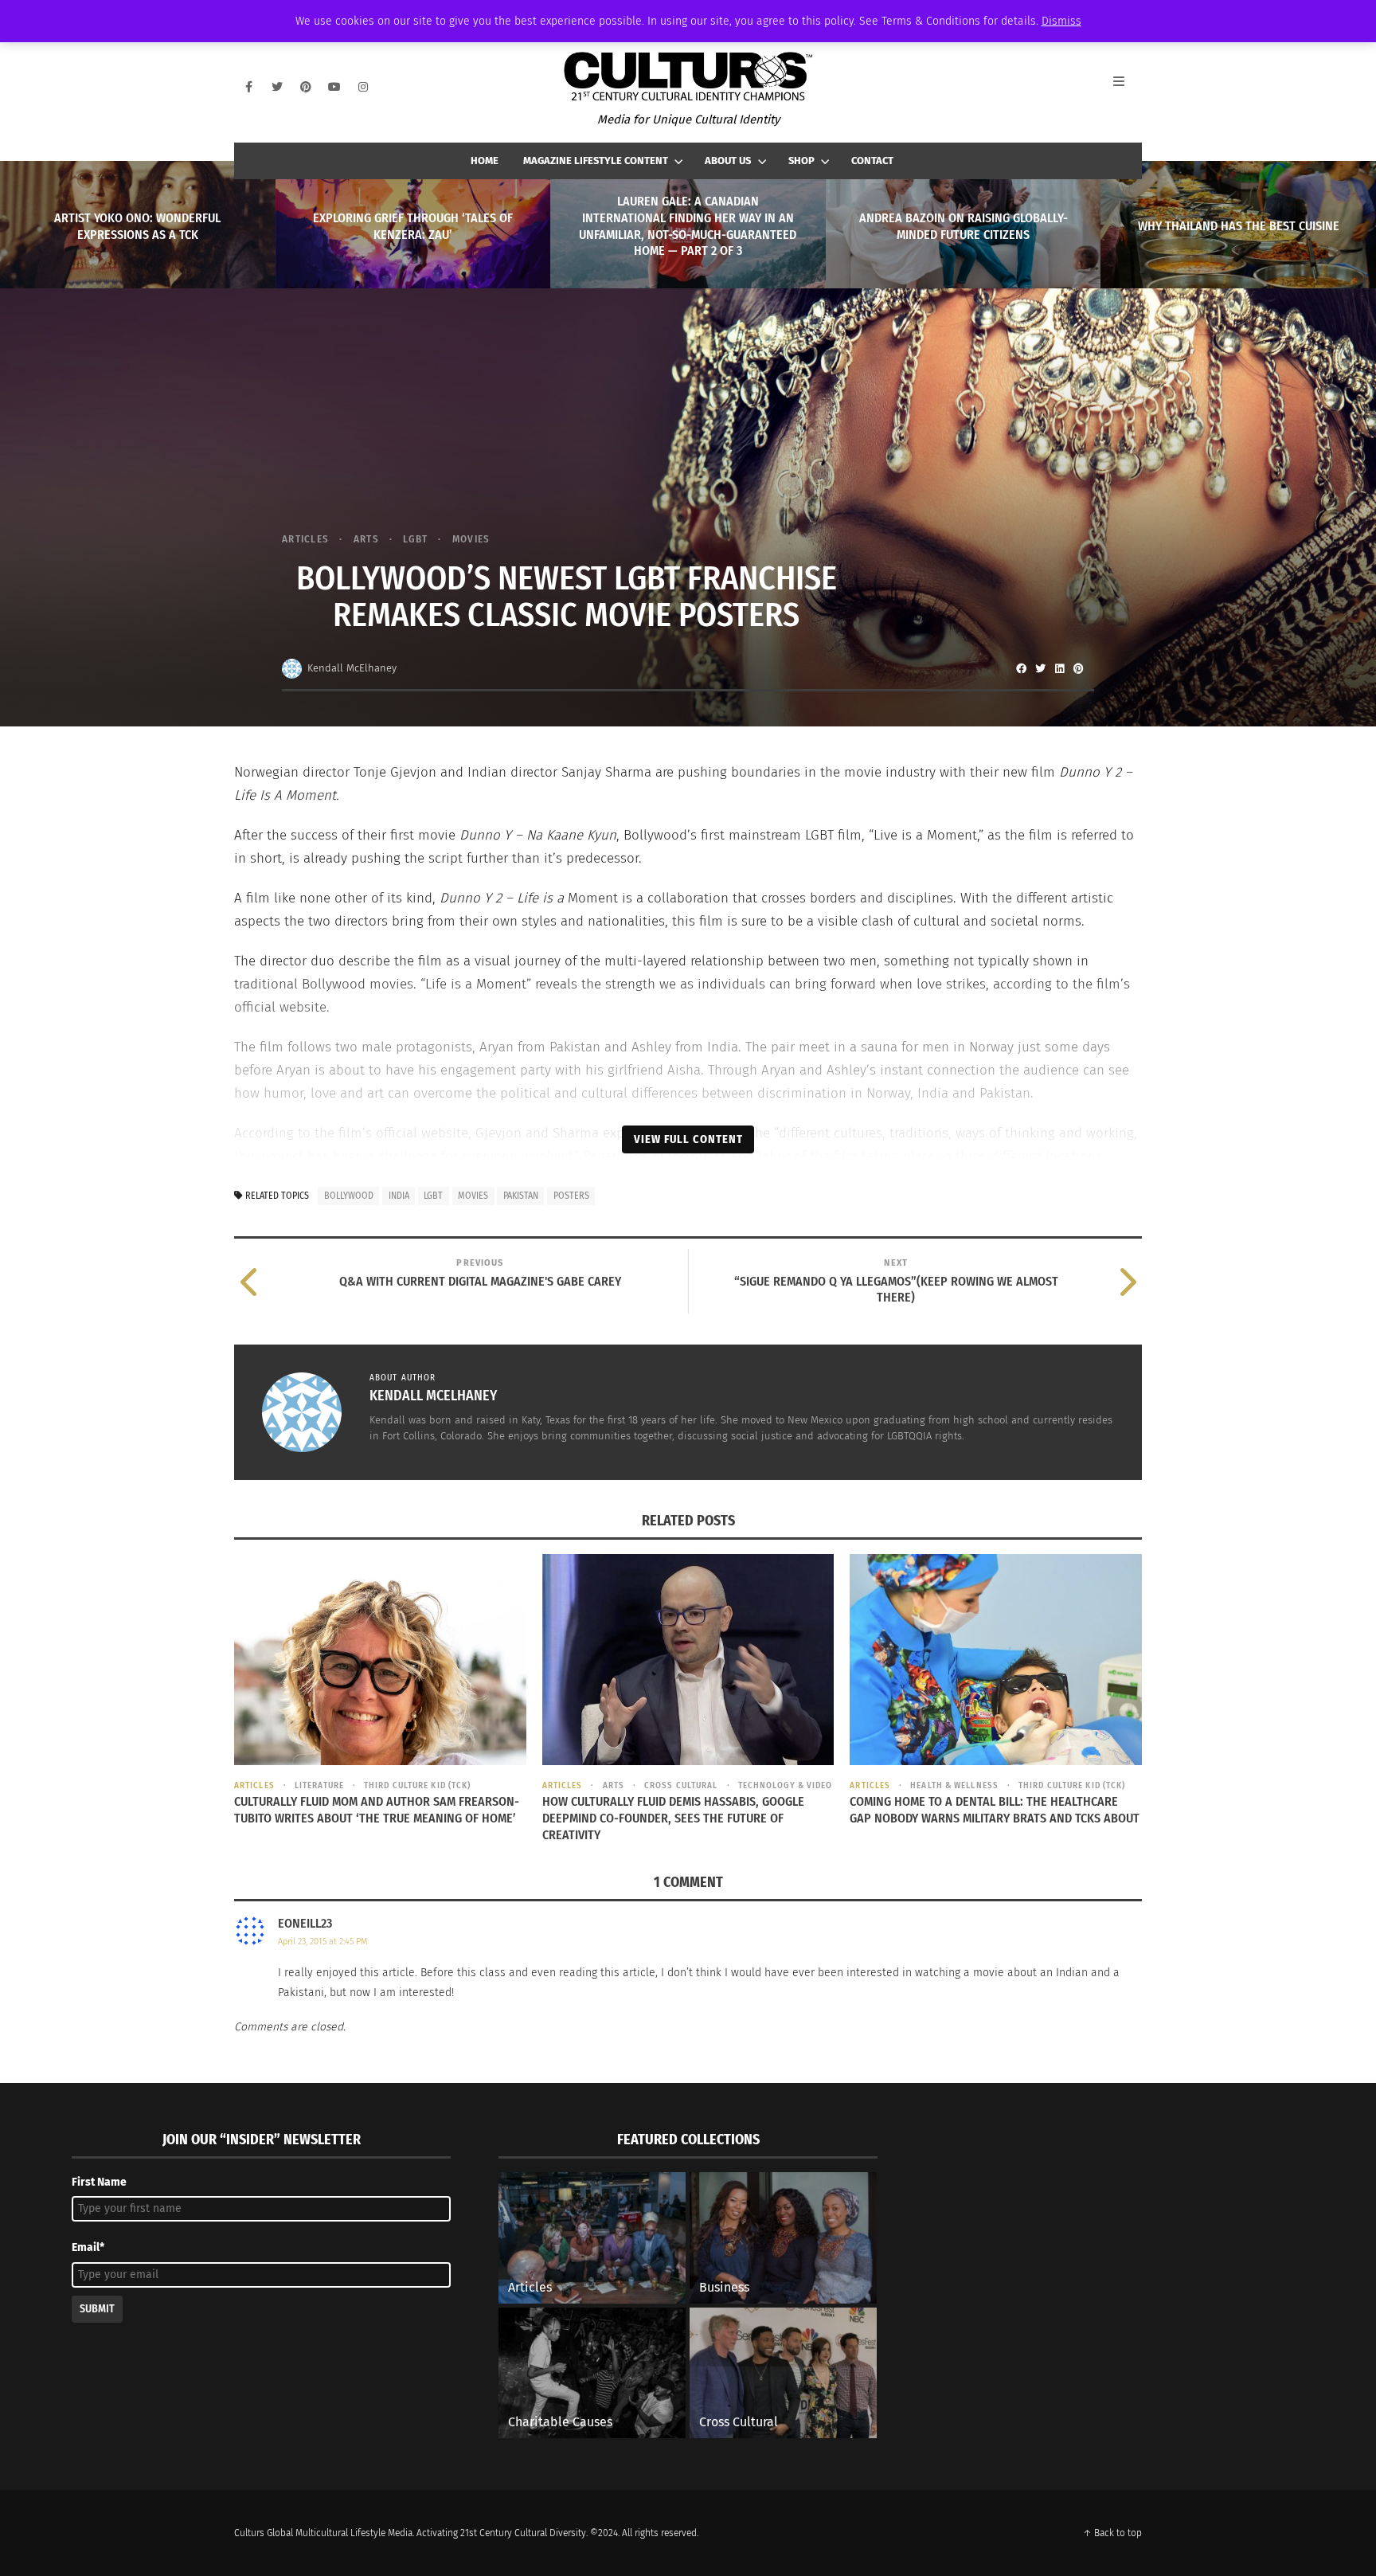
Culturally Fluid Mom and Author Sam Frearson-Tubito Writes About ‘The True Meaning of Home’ (377, 1810)
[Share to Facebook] (1021, 668)
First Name (99, 2182)
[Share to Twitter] (1040, 668)
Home (485, 161)
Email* (88, 2247)
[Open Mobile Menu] (1128, 87)
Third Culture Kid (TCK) (417, 1785)
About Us (728, 161)
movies (473, 1196)
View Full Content (688, 1139)
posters (571, 1196)
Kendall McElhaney (352, 668)
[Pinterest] (306, 87)
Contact (872, 161)
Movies (471, 539)
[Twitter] (277, 87)
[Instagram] (363, 87)
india (399, 1196)
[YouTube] (334, 87)
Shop (801, 161)
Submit (97, 2309)
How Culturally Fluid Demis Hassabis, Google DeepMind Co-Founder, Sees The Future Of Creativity (673, 1818)
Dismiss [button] (1061, 21)
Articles (305, 539)
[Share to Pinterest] (1078, 668)
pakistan (521, 1196)
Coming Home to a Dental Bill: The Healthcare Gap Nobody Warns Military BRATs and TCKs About (995, 1810)
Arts (366, 539)
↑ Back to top (1112, 2533)
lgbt (433, 1196)
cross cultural (681, 1785)
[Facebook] (248, 87)
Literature (319, 1785)
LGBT (415, 539)
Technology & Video (786, 1785)
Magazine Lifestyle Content (596, 161)
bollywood (349, 1196)
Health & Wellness (954, 1785)
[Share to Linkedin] (1059, 668)
